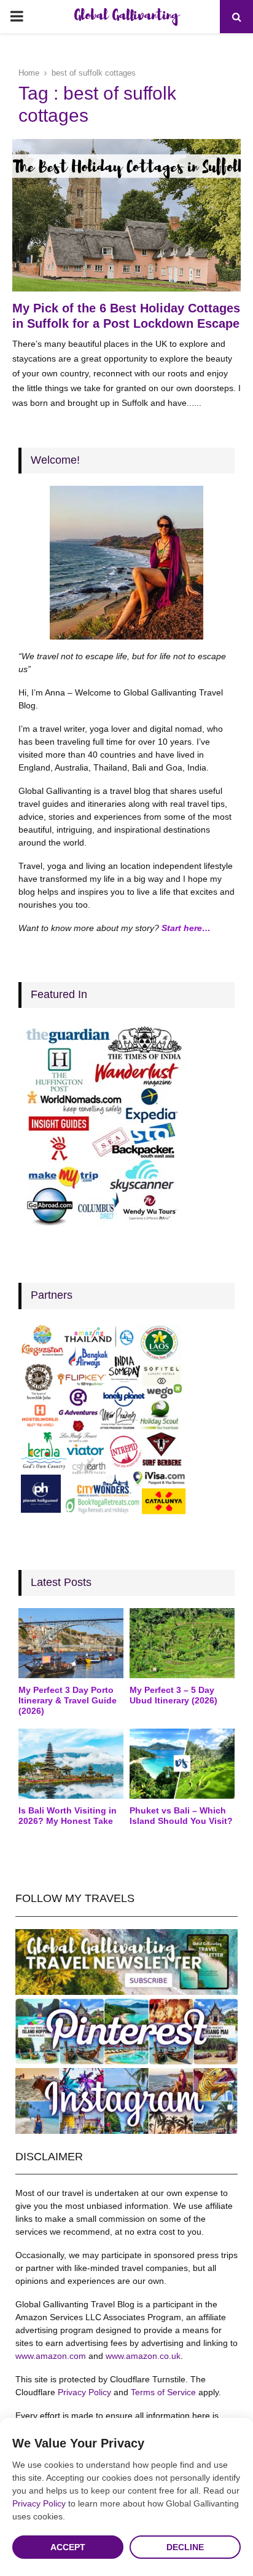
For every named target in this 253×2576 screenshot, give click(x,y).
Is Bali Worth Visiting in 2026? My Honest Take (68, 1816)
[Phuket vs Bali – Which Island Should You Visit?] (182, 1764)
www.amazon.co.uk (143, 2356)
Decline (185, 2547)
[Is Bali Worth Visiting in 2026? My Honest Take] (71, 1764)
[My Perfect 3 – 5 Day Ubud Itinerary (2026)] (182, 1643)
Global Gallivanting (126, 17)
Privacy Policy (84, 2392)
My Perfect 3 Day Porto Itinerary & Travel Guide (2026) (68, 1700)
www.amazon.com (51, 2356)
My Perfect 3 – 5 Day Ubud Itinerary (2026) (173, 1695)
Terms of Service (163, 2392)
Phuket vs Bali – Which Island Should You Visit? (181, 1816)
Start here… (186, 928)
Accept (68, 2547)
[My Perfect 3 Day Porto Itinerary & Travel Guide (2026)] (71, 1643)
